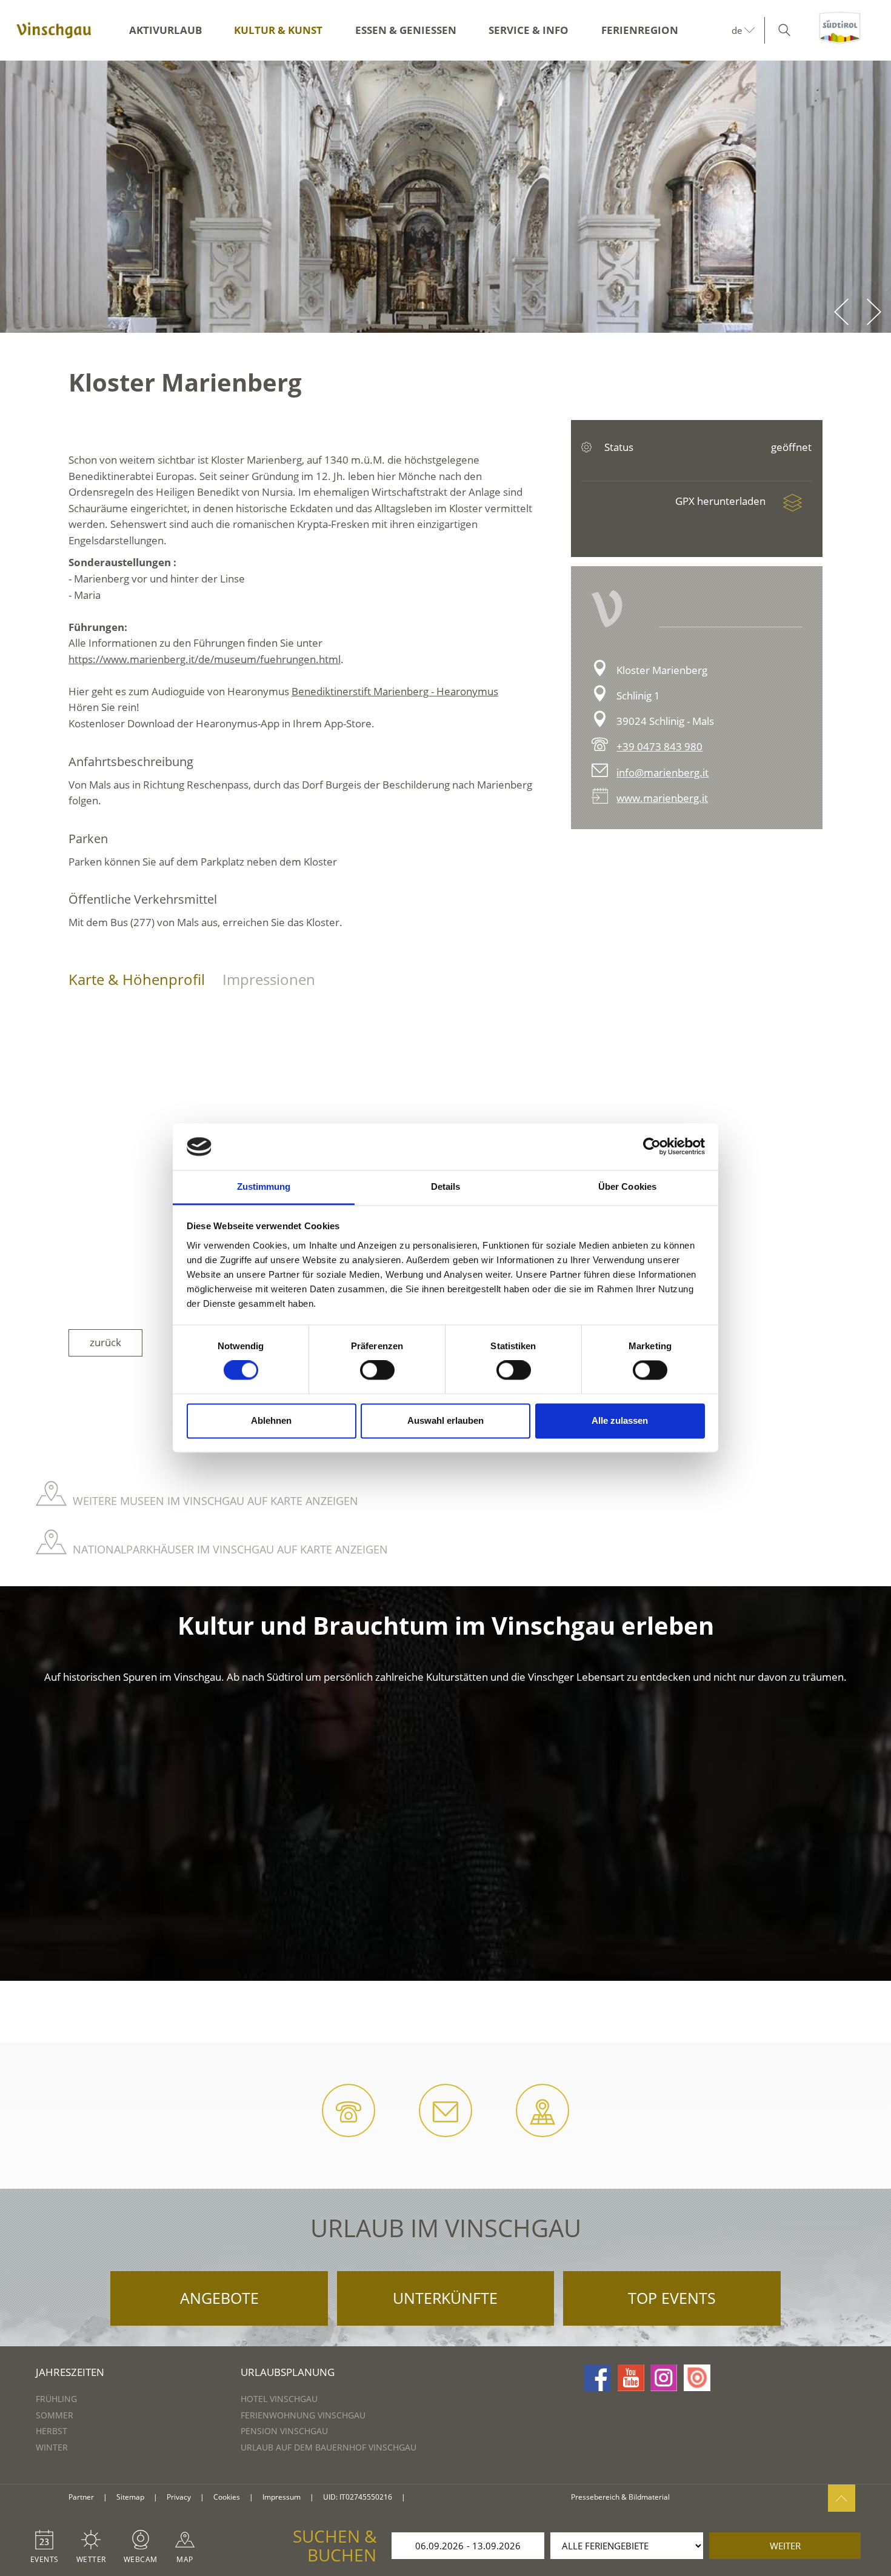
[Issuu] (697, 2378)
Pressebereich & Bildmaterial (620, 2497)
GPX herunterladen (722, 501)
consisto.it (429, 2498)
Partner (81, 2497)
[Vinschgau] (54, 30)
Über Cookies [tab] (627, 1186)
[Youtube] (631, 2378)
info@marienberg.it (662, 772)
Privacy (179, 2497)
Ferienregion (640, 30)
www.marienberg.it (662, 798)
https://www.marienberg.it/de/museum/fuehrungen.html (205, 659)
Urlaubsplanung (288, 2372)
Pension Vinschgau (284, 2431)
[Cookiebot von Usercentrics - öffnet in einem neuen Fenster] (652, 1147)
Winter (52, 2447)
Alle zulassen (620, 1420)
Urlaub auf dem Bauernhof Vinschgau (329, 2447)
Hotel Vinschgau (279, 2399)
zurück (105, 1342)
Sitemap (130, 2497)
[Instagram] (664, 2378)
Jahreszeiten (70, 2372)
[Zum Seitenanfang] (842, 2498)
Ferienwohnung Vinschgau (303, 2415)
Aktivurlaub (165, 30)
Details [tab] (446, 1186)
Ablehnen (271, 1420)
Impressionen (269, 979)
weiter (785, 2546)
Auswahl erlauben (446, 1420)
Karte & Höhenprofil (137, 979)
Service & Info (529, 30)
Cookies (227, 2497)
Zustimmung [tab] (264, 1186)
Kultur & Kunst (278, 30)
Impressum (282, 2497)
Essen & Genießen (406, 30)
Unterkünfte (445, 2298)
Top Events (672, 2298)
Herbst (52, 2431)
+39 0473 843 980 (659, 746)
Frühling (56, 2399)
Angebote (219, 2298)
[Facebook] (598, 2378)
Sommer (55, 2415)
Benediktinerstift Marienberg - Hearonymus (395, 691)
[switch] (377, 1370)
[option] (446, 197)
